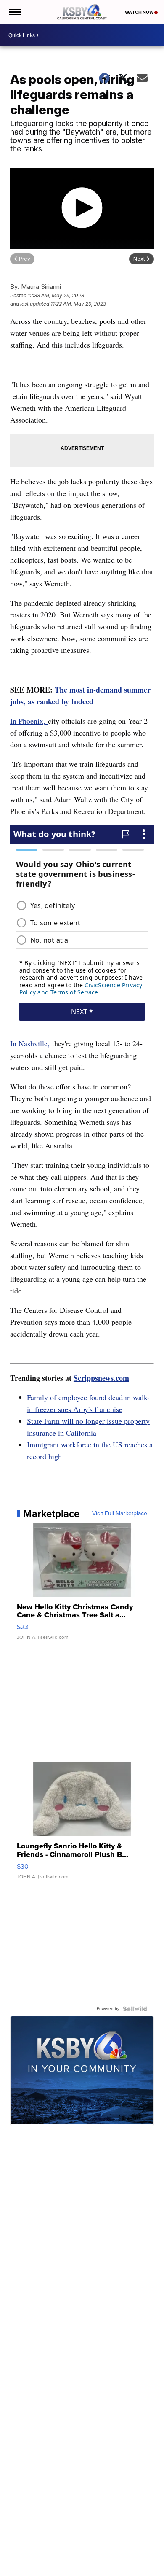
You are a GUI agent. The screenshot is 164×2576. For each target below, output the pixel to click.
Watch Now (140, 12)
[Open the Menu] (14, 12)
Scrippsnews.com (101, 1378)
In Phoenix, (29, 721)
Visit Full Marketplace (120, 1514)
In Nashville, (30, 1043)
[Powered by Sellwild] (135, 2009)
